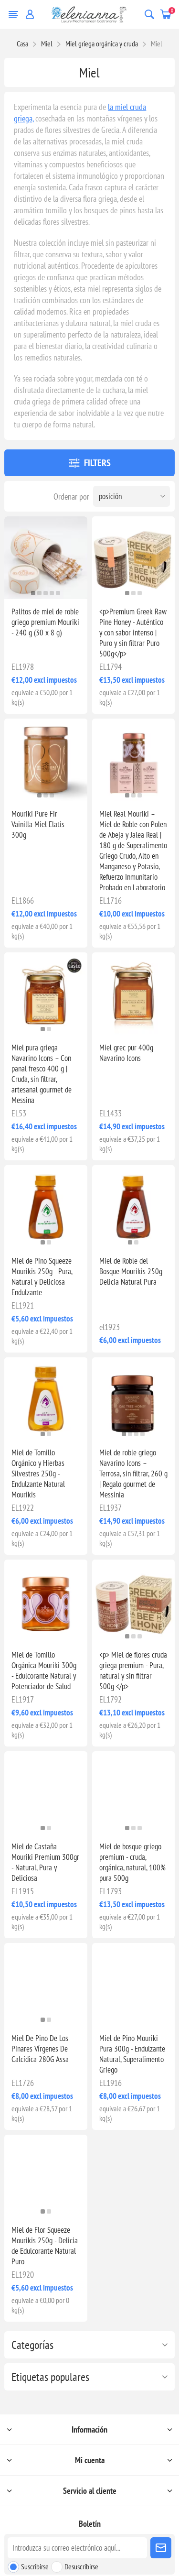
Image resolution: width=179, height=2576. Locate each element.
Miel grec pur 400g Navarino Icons (126, 1053)
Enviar (161, 2548)
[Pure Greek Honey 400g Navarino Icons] (133, 994)
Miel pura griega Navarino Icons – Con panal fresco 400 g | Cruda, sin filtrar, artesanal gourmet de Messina (42, 1074)
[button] (33, 593)
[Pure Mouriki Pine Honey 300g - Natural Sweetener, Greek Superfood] (133, 1984)
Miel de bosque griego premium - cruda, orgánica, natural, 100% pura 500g (132, 1862)
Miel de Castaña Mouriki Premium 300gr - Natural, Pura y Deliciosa (45, 1862)
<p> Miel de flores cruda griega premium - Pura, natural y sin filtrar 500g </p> (133, 1670)
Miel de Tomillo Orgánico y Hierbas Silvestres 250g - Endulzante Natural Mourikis (38, 1474)
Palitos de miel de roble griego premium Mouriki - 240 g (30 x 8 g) (45, 622)
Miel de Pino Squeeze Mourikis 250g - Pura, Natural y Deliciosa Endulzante (42, 1277)
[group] (46, 558)
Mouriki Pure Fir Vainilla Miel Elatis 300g (38, 824)
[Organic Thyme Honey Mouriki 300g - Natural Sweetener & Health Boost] (46, 1601)
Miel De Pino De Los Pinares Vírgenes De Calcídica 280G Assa (40, 2049)
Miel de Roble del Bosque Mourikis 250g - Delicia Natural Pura (133, 1271)
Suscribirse (35, 2566)
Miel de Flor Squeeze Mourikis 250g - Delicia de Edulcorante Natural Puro (45, 2246)
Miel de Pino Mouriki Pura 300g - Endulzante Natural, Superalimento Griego (132, 2054)
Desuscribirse (81, 2566)
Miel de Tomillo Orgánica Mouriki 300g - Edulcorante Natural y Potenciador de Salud (44, 1670)
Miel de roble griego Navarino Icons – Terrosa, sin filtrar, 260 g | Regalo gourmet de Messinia (133, 1474)
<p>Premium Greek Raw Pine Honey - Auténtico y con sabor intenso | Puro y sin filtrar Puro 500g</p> (133, 633)
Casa (22, 44)
